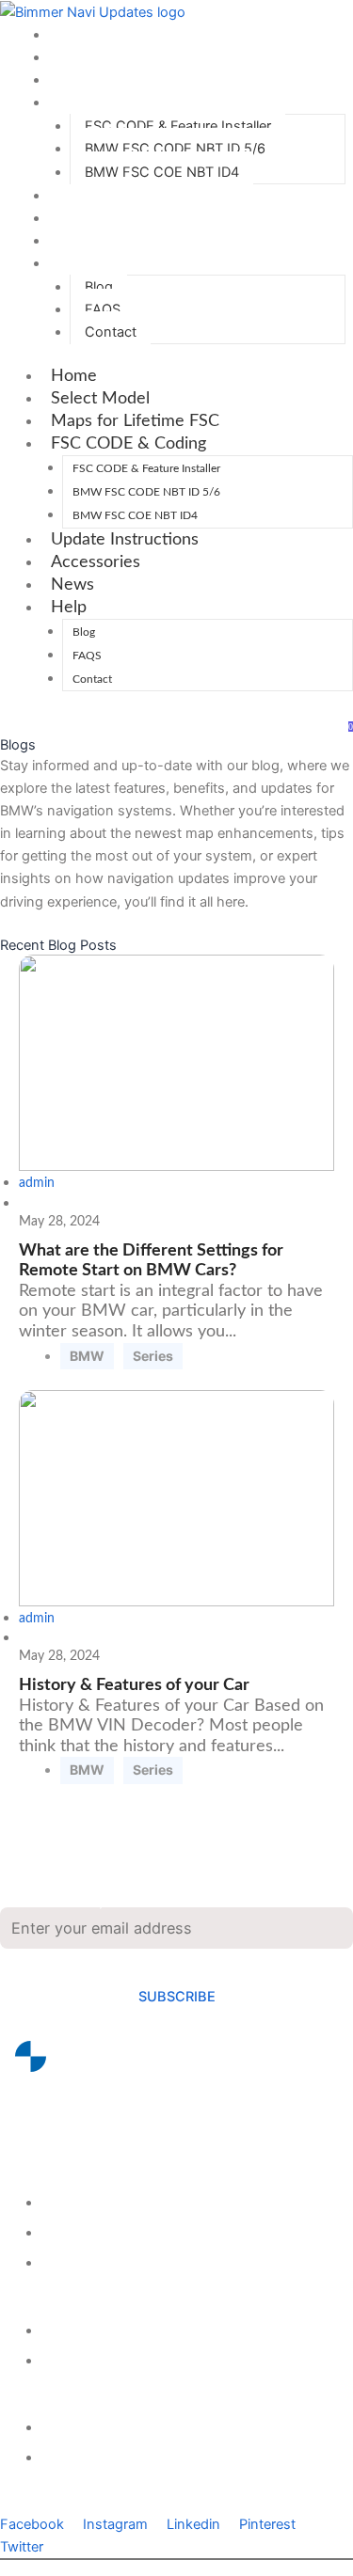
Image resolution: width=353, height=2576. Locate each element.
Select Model (105, 57)
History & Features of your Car (134, 1685)
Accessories (100, 218)
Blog (99, 287)
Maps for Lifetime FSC (140, 80)
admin (37, 1183)
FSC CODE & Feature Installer (178, 126)
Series (153, 1356)
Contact (111, 332)
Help (73, 263)
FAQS (103, 309)
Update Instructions (129, 196)
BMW (87, 1356)
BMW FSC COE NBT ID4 (162, 172)
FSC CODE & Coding (133, 103)
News (77, 241)
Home (79, 35)
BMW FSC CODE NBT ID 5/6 (175, 149)
